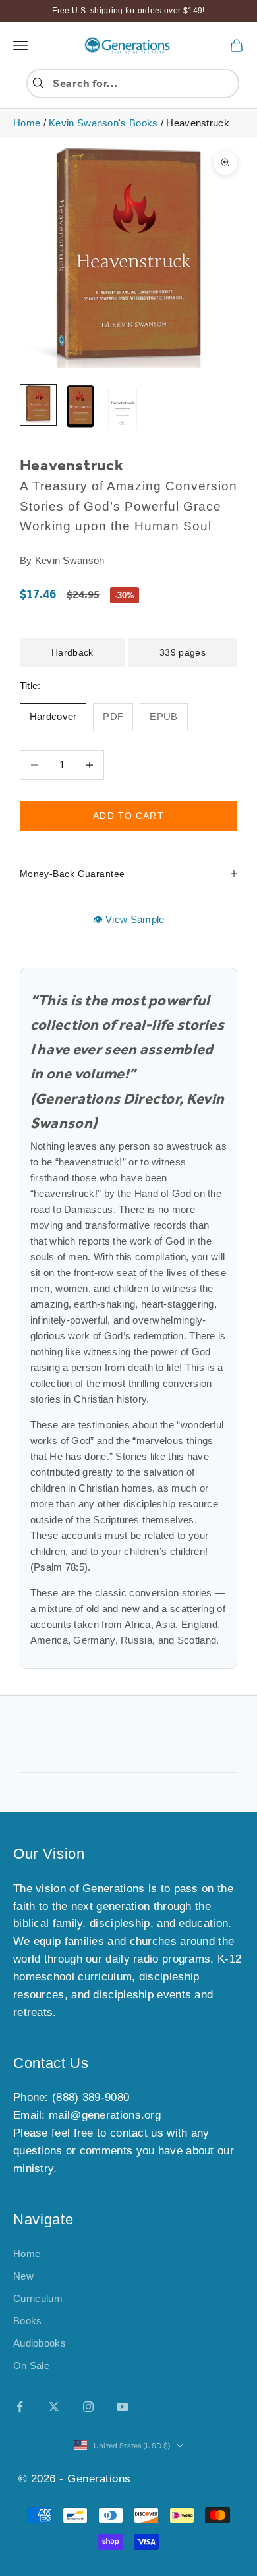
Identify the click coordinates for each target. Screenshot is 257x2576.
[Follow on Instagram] (88, 2407)
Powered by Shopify (186, 2479)
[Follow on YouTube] (123, 2407)
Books (28, 2321)
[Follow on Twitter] (54, 2407)
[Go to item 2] (80, 407)
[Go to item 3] (123, 408)
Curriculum (38, 2298)
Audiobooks (40, 2343)
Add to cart (128, 816)
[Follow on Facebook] (20, 2407)
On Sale (31, 2366)
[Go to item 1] (38, 405)
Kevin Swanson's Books (103, 123)
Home (27, 123)
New (23, 2276)
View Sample (134, 919)
